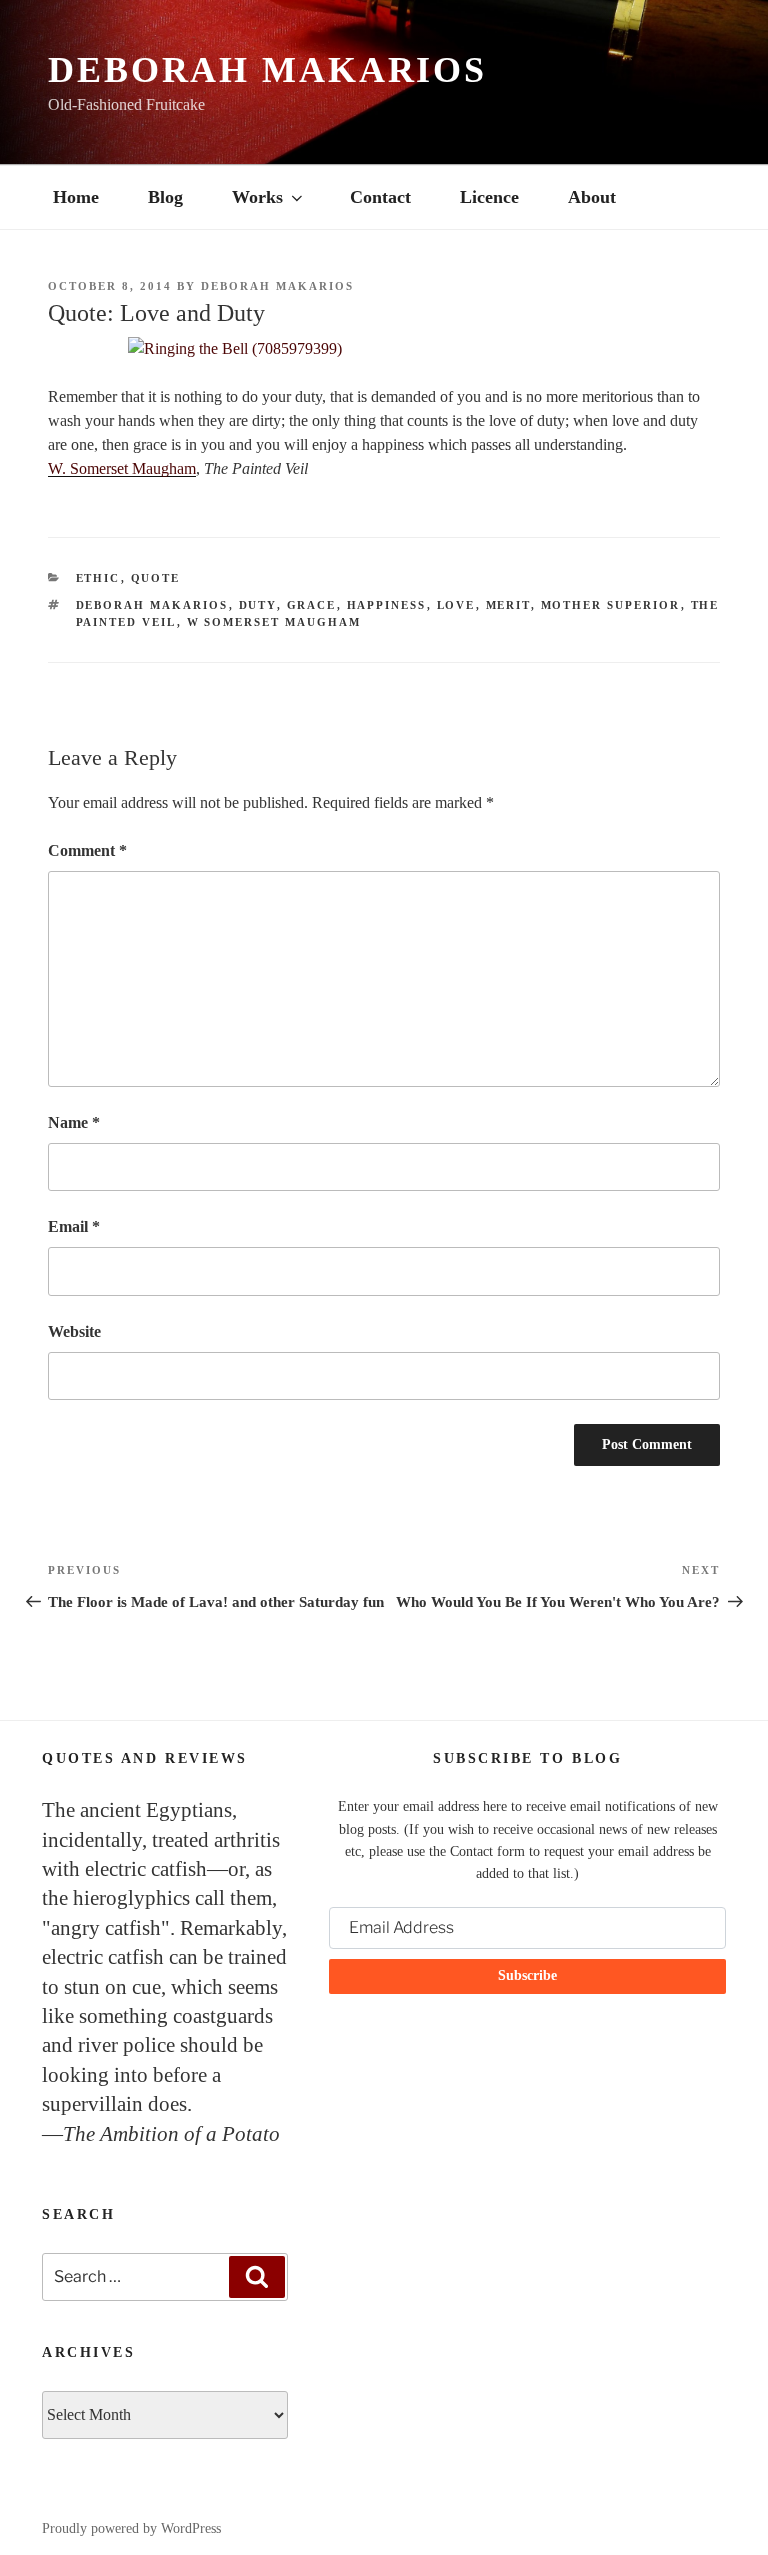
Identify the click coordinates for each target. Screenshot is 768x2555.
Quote (156, 578)
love (456, 605)
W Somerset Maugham (274, 622)
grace (312, 605)
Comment (87, 850)
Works (257, 197)
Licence (489, 197)
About (592, 197)
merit (508, 605)
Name (74, 1122)
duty (258, 605)
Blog (165, 197)
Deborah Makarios (267, 70)
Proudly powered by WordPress (131, 2528)
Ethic (98, 578)
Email (74, 1226)
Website (74, 1331)
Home (76, 197)
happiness (387, 605)
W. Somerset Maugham (122, 468)
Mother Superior (611, 605)
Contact (380, 197)
